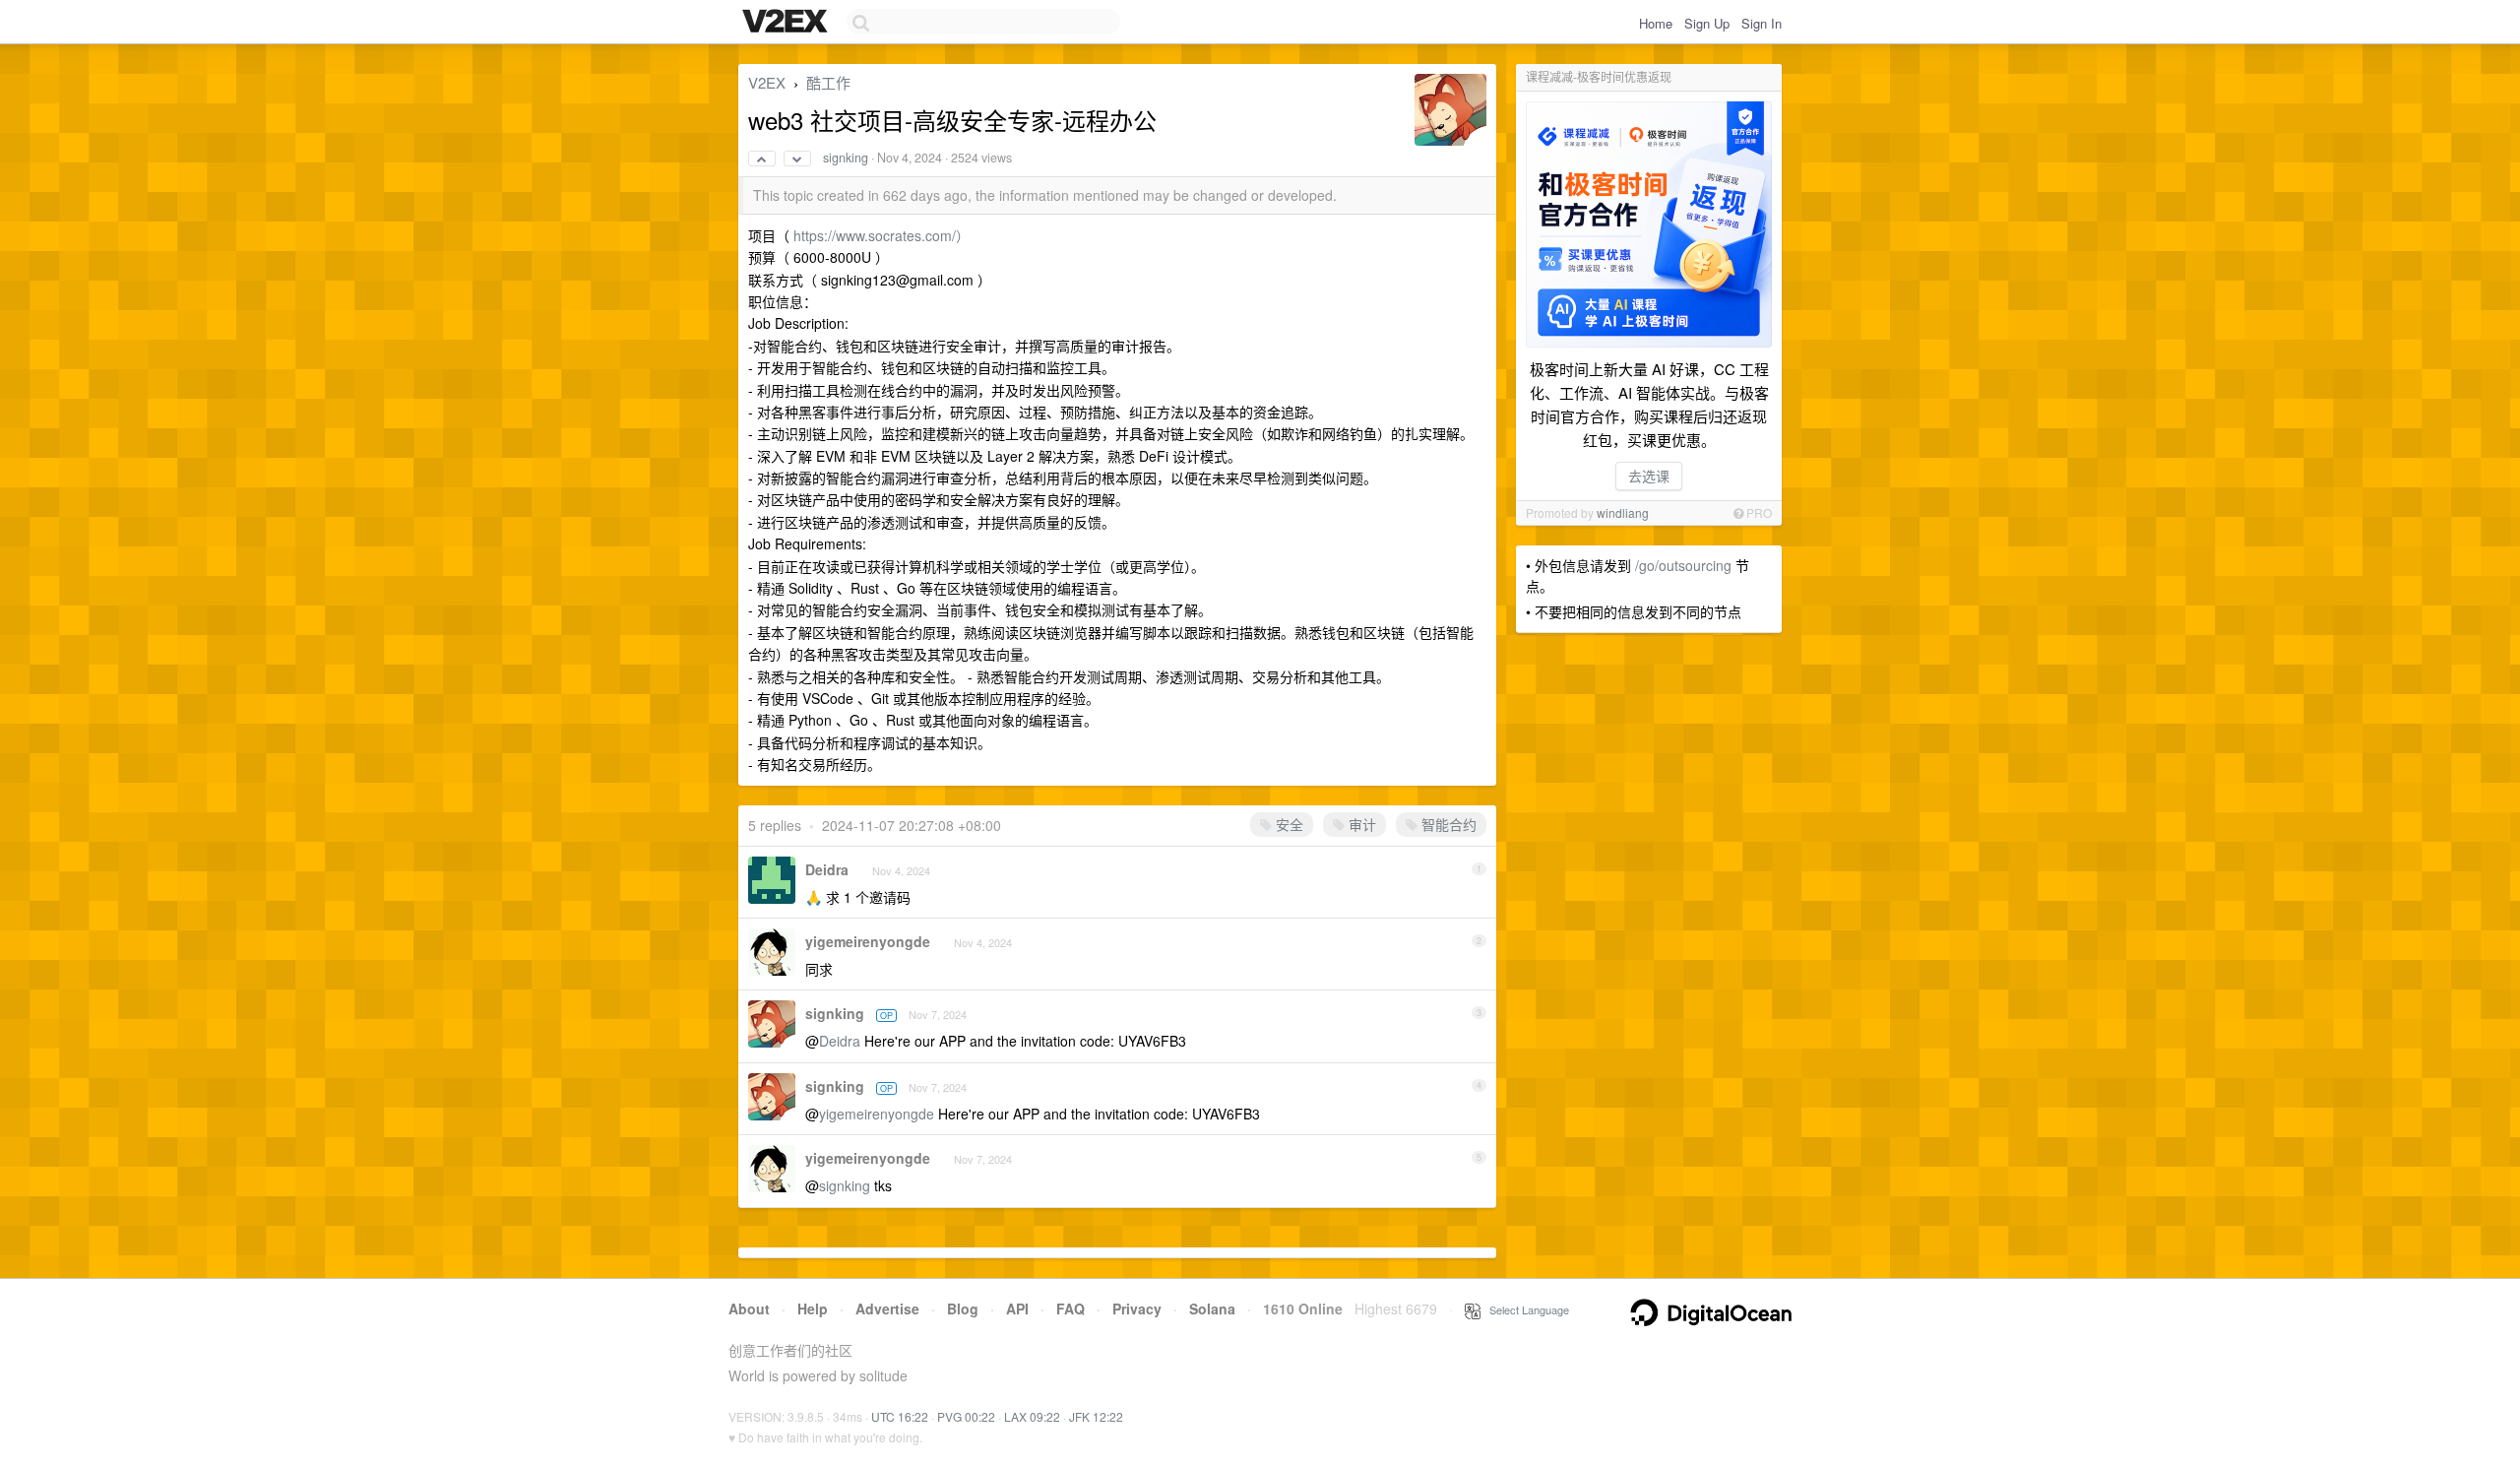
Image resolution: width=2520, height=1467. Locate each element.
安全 (1288, 824)
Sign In (1762, 23)
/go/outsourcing (1683, 565)
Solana (1212, 1308)
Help (813, 1308)
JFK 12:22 (1096, 1416)
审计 (1360, 824)
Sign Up (1707, 23)
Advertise (887, 1308)
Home (1656, 23)
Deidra (827, 869)
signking (846, 158)
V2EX (767, 82)
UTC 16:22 (900, 1416)
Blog (963, 1308)
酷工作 (828, 82)
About (749, 1308)
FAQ (1071, 1308)
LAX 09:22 (1032, 1416)
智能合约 (1447, 824)
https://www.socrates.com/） (882, 235)
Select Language (1525, 1309)
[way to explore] (787, 23)
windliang (1623, 512)
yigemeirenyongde (868, 941)
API (1017, 1308)
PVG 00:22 (966, 1416)
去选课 (1649, 476)
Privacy (1137, 1308)
